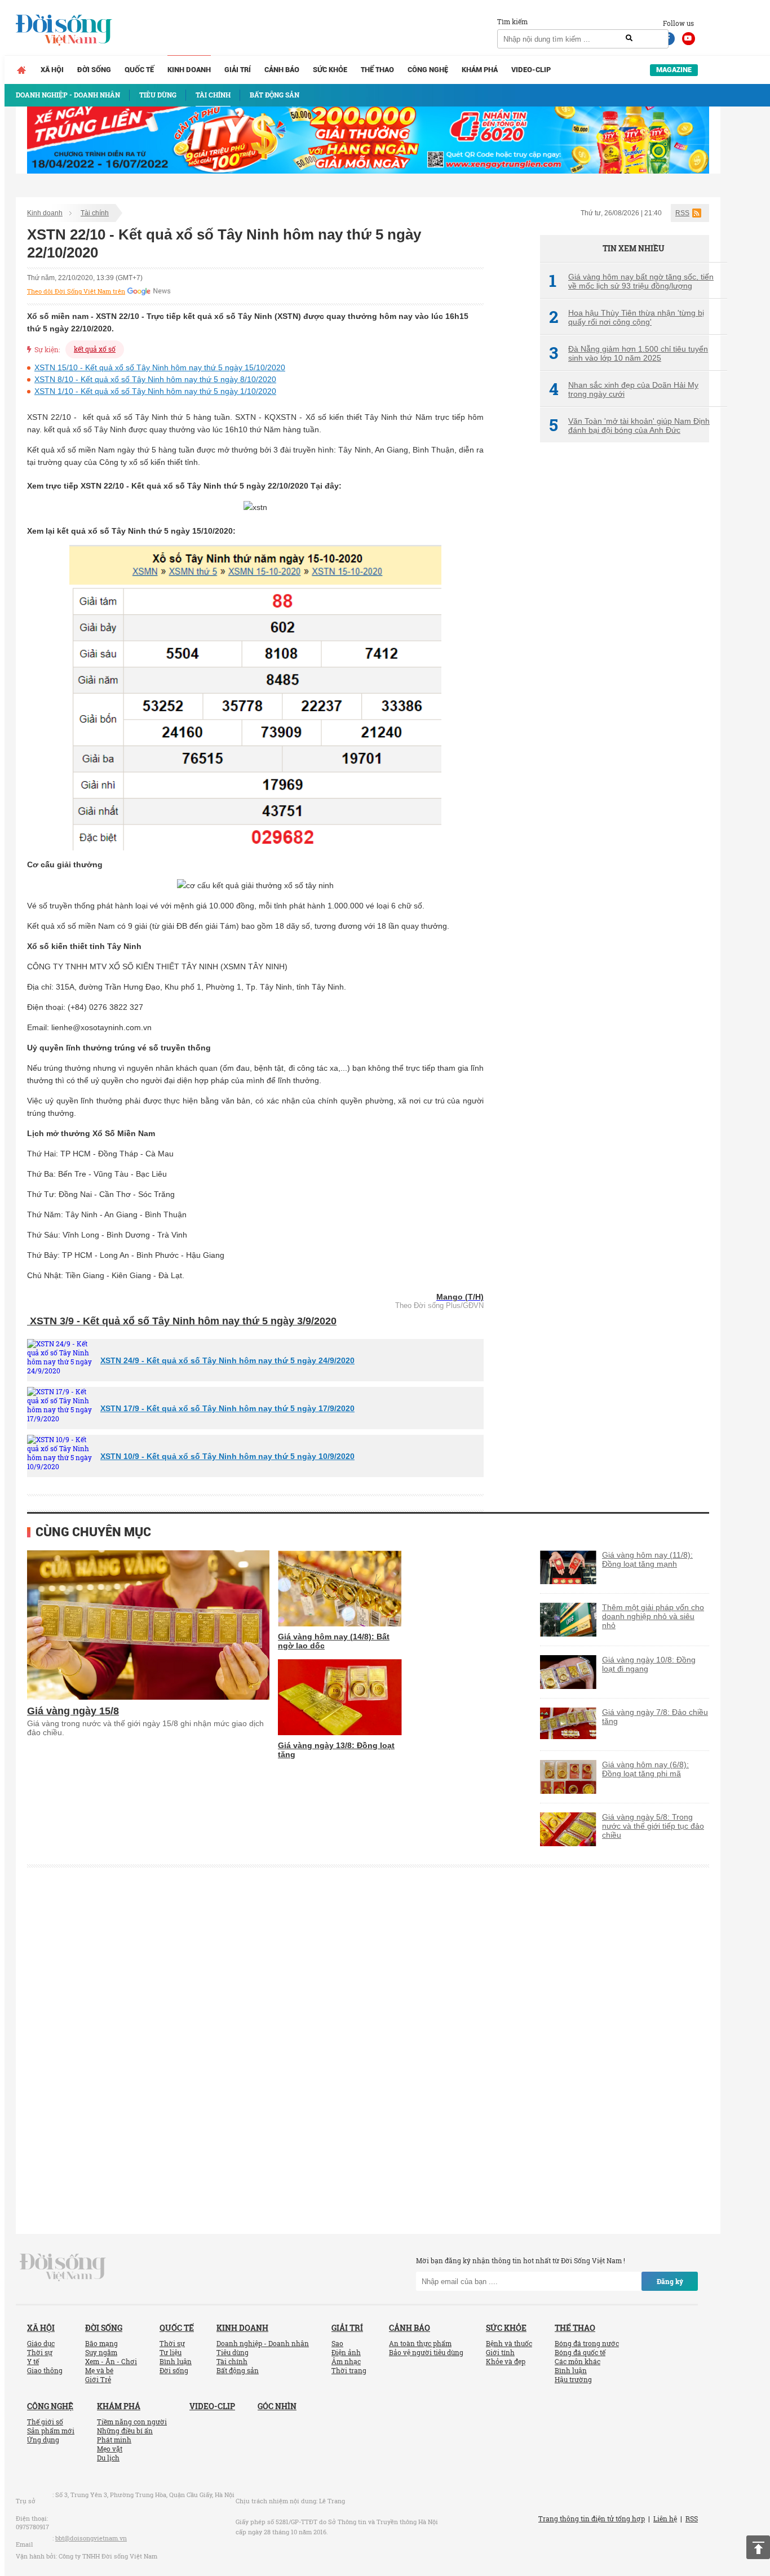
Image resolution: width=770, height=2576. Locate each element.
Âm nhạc (346, 2361)
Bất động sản (238, 2370)
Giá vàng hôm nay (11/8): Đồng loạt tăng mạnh (647, 1559)
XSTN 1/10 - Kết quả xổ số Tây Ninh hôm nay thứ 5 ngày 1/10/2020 (155, 391)
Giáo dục (41, 2343)
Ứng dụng (43, 2440)
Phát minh (114, 2440)
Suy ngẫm (101, 2352)
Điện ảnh (346, 2352)
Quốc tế (139, 70)
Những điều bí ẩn (125, 2431)
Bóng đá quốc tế (580, 2352)
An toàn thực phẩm (420, 2343)
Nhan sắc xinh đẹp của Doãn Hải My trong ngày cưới (624, 389)
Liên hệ (665, 2519)
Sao (337, 2343)
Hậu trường (573, 2379)
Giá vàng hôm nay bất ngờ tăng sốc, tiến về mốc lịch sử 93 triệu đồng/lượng (631, 281)
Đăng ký (670, 2281)
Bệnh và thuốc (509, 2343)
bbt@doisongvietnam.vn (91, 2538)
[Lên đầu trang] (758, 2547)
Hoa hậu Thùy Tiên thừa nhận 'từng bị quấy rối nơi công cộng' (627, 317)
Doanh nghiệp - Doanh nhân (263, 2343)
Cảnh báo (282, 70)
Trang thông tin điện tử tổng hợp (592, 2519)
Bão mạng (101, 2343)
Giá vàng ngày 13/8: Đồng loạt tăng (336, 1750)
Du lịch (108, 2458)
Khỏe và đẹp (506, 2361)
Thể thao (377, 70)
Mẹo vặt (110, 2449)
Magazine (674, 70)
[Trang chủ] (21, 70)
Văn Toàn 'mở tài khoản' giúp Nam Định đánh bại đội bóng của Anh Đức (629, 425)
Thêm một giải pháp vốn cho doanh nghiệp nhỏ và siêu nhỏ (653, 1616)
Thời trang (349, 2370)
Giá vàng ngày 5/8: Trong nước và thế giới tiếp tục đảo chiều (653, 1826)
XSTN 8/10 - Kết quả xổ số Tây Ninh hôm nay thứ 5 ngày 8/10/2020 (155, 379)
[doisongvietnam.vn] (63, 2267)
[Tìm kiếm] (629, 38)
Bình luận (176, 2361)
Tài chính (95, 213)
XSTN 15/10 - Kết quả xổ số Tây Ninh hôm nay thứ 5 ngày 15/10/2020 (160, 367)
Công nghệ (428, 70)
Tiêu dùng (233, 2352)
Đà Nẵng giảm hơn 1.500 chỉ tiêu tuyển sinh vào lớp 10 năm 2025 (629, 353)
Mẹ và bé (99, 2370)
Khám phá (480, 70)
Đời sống (94, 70)
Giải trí (238, 70)
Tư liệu (171, 2352)
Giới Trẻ (98, 2379)
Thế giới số (45, 2422)
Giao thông (45, 2370)
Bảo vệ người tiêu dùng (426, 2352)
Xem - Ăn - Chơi (111, 2361)
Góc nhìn (277, 2406)
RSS (682, 213)
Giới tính (500, 2352)
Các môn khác (577, 2361)
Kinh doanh (189, 70)
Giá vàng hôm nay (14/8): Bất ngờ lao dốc (334, 1641)
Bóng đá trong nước (587, 2343)
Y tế (33, 2361)
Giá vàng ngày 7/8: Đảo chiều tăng (655, 1717)
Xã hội (52, 70)
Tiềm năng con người (132, 2422)
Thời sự (40, 2352)
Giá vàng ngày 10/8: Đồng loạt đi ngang (649, 1664)
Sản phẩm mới (51, 2431)
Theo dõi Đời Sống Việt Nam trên (76, 291)
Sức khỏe (330, 70)
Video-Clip (531, 70)
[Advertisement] (625, 640)
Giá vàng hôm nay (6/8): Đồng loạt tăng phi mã (645, 1769)
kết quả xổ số (95, 349)
